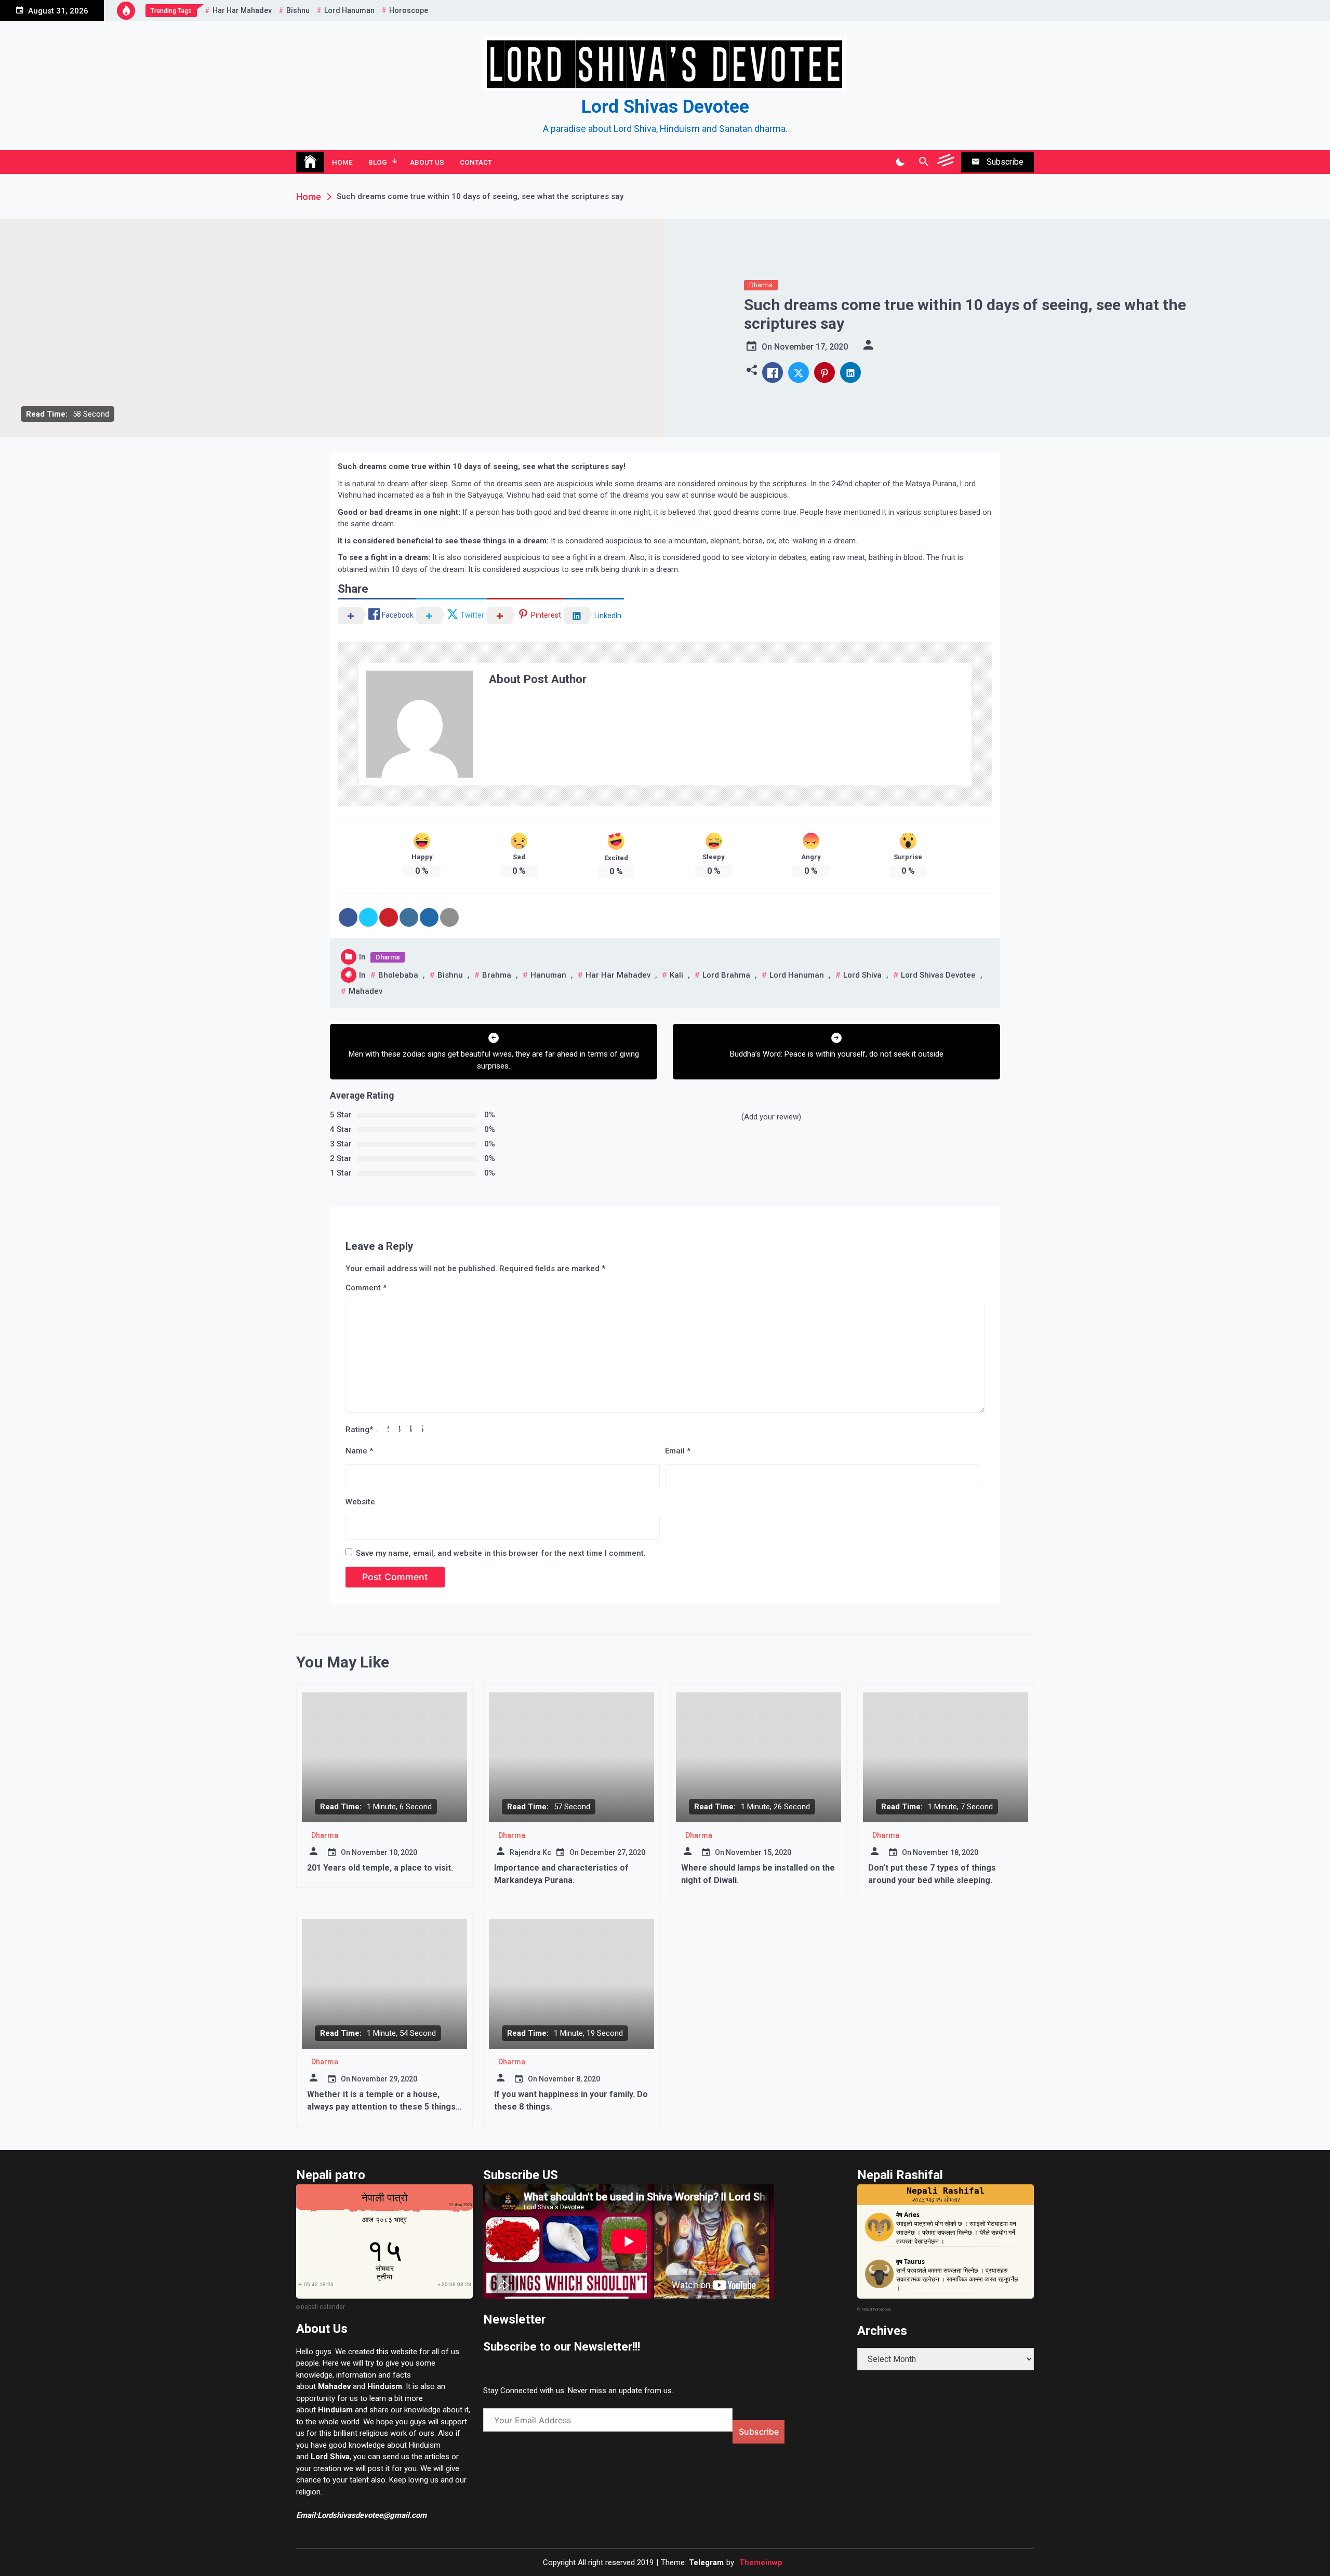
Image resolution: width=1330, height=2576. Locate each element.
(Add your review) (771, 1117)
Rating (359, 1430)
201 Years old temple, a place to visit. (380, 1868)
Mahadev (365, 991)
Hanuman (548, 975)
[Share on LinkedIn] (409, 917)
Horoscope (409, 10)
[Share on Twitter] (368, 917)
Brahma (497, 975)
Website (360, 1502)
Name (359, 1451)
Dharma (761, 285)
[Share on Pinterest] (389, 917)
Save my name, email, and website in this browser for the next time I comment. (501, 1553)
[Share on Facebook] (348, 917)
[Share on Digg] (429, 917)
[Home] (310, 162)
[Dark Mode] (900, 162)
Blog (377, 162)
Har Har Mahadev (242, 10)
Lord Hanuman (349, 10)
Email (678, 1451)
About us (427, 162)
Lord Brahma (726, 975)
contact (476, 162)
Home (342, 162)
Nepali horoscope (876, 2309)
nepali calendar (323, 2307)
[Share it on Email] (449, 917)
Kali (676, 975)
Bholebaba (398, 975)
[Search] (923, 162)
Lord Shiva (862, 975)
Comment (366, 1288)
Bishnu (298, 10)
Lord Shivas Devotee (665, 107)
